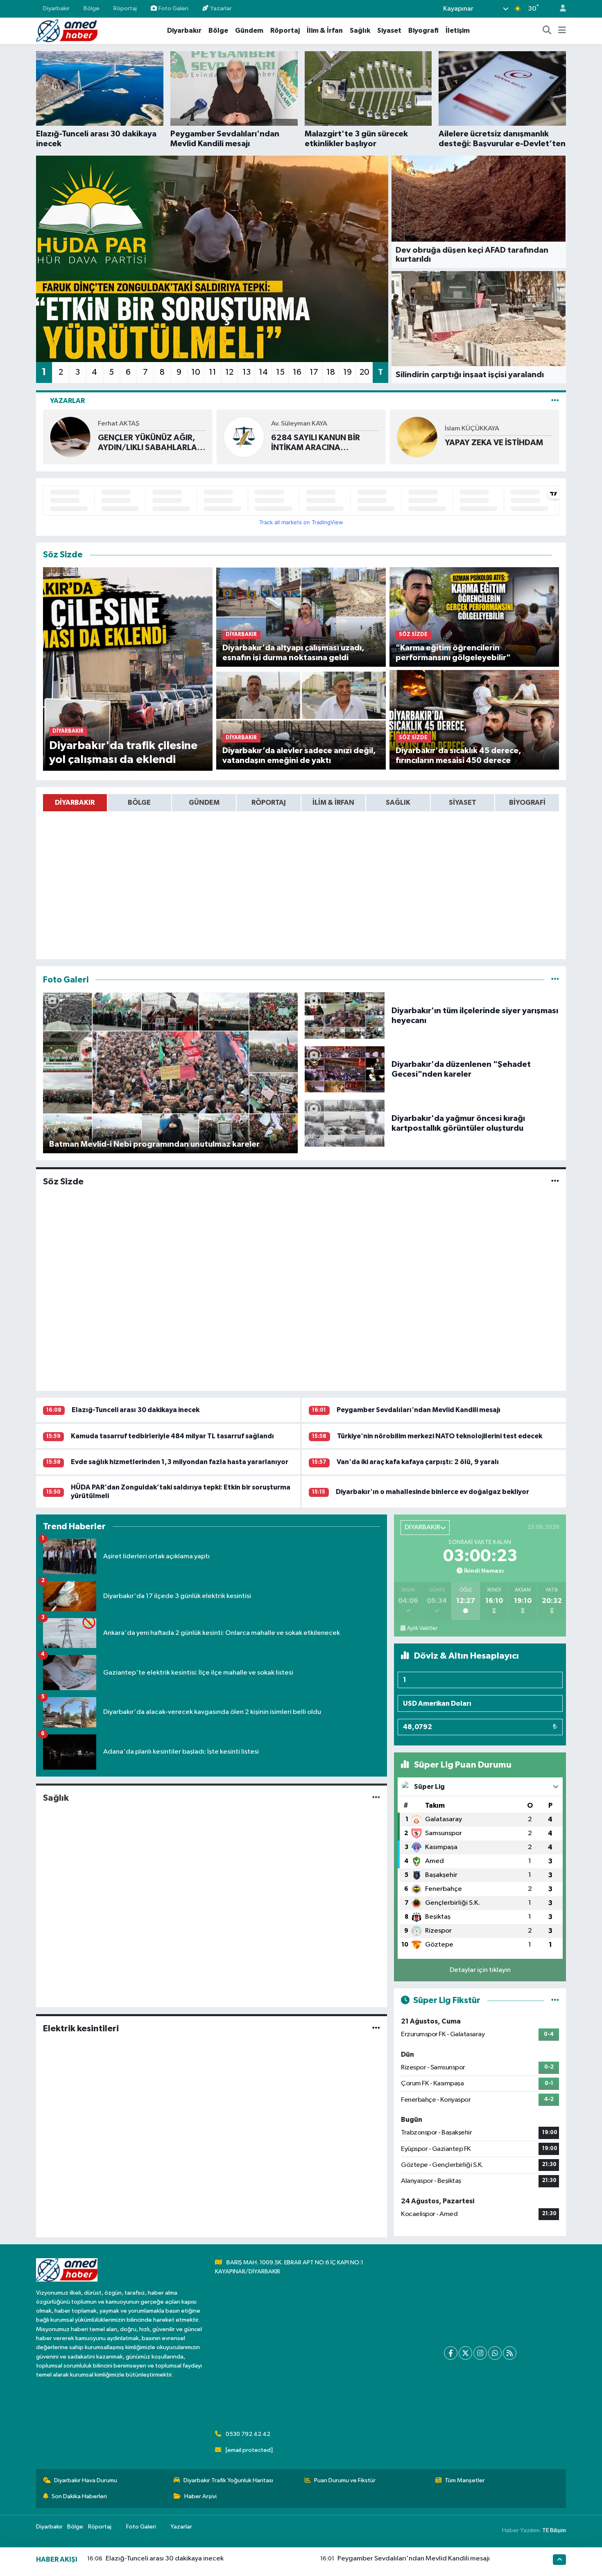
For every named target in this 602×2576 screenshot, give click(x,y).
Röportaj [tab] (269, 802)
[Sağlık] (376, 1798)
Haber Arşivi (200, 2496)
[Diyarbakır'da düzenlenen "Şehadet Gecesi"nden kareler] (345, 1069)
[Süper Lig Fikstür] (555, 2000)
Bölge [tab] (139, 802)
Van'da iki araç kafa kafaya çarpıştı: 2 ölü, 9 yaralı (418, 1462)
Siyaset (389, 31)
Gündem (249, 31)
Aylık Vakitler (422, 1628)
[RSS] (510, 2353)
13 (247, 372)
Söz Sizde (63, 1182)
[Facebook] (451, 2353)
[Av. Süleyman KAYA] (244, 437)
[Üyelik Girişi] (559, 9)
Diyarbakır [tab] (75, 802)
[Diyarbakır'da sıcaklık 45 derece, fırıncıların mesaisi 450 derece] (474, 720)
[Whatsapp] (495, 2353)
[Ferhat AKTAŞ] (70, 437)
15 (280, 372)
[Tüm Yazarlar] (555, 401)
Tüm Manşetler (465, 2480)
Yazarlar (221, 8)
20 (364, 372)
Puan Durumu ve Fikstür (345, 2480)
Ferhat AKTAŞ (119, 424)
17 (314, 372)
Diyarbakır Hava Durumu (86, 2480)
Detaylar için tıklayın (480, 1970)
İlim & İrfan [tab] (333, 802)
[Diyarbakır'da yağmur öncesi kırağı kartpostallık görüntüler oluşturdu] (345, 1123)
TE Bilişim (554, 2530)
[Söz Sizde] (555, 1182)
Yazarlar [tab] (67, 401)
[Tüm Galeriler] (555, 980)
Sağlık (360, 31)
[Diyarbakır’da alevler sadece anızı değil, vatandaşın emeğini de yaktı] (301, 720)
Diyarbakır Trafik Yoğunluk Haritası (228, 2480)
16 (297, 372)
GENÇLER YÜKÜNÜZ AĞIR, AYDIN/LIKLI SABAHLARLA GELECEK (147, 443)
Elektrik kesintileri (81, 2028)
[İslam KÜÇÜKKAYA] (417, 437)
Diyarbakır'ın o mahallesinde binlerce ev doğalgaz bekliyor (432, 1492)
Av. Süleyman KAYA (299, 424)
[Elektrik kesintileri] (376, 2028)
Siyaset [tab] (463, 802)
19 (347, 372)
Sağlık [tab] (398, 802)
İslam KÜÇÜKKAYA (472, 429)
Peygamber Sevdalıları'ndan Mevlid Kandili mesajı (419, 1410)
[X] (465, 2353)
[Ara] (547, 31)
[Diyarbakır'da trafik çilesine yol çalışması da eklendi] (128, 669)
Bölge (92, 8)
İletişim (458, 31)
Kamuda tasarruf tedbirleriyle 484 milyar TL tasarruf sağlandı (172, 1436)
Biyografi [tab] (527, 802)
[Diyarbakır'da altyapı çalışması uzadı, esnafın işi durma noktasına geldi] (301, 617)
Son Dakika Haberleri (79, 2496)
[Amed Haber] (67, 31)
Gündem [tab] (204, 802)
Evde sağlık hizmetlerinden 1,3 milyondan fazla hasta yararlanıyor (180, 1462)
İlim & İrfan (325, 31)
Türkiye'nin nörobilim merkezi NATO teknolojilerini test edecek (440, 1436)
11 (213, 372)
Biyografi (423, 31)
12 (229, 372)
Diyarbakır (56, 8)
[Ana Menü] (562, 31)
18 (331, 372)
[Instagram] (480, 2353)
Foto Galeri (173, 8)
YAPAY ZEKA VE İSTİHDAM (494, 443)
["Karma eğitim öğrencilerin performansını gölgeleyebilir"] (474, 617)
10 (196, 372)
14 (263, 372)
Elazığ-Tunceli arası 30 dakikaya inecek (136, 1410)
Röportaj (125, 8)
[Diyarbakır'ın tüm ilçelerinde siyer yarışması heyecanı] (345, 1015)
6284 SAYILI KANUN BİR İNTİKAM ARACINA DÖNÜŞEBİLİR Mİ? (316, 443)
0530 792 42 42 (248, 2434)
